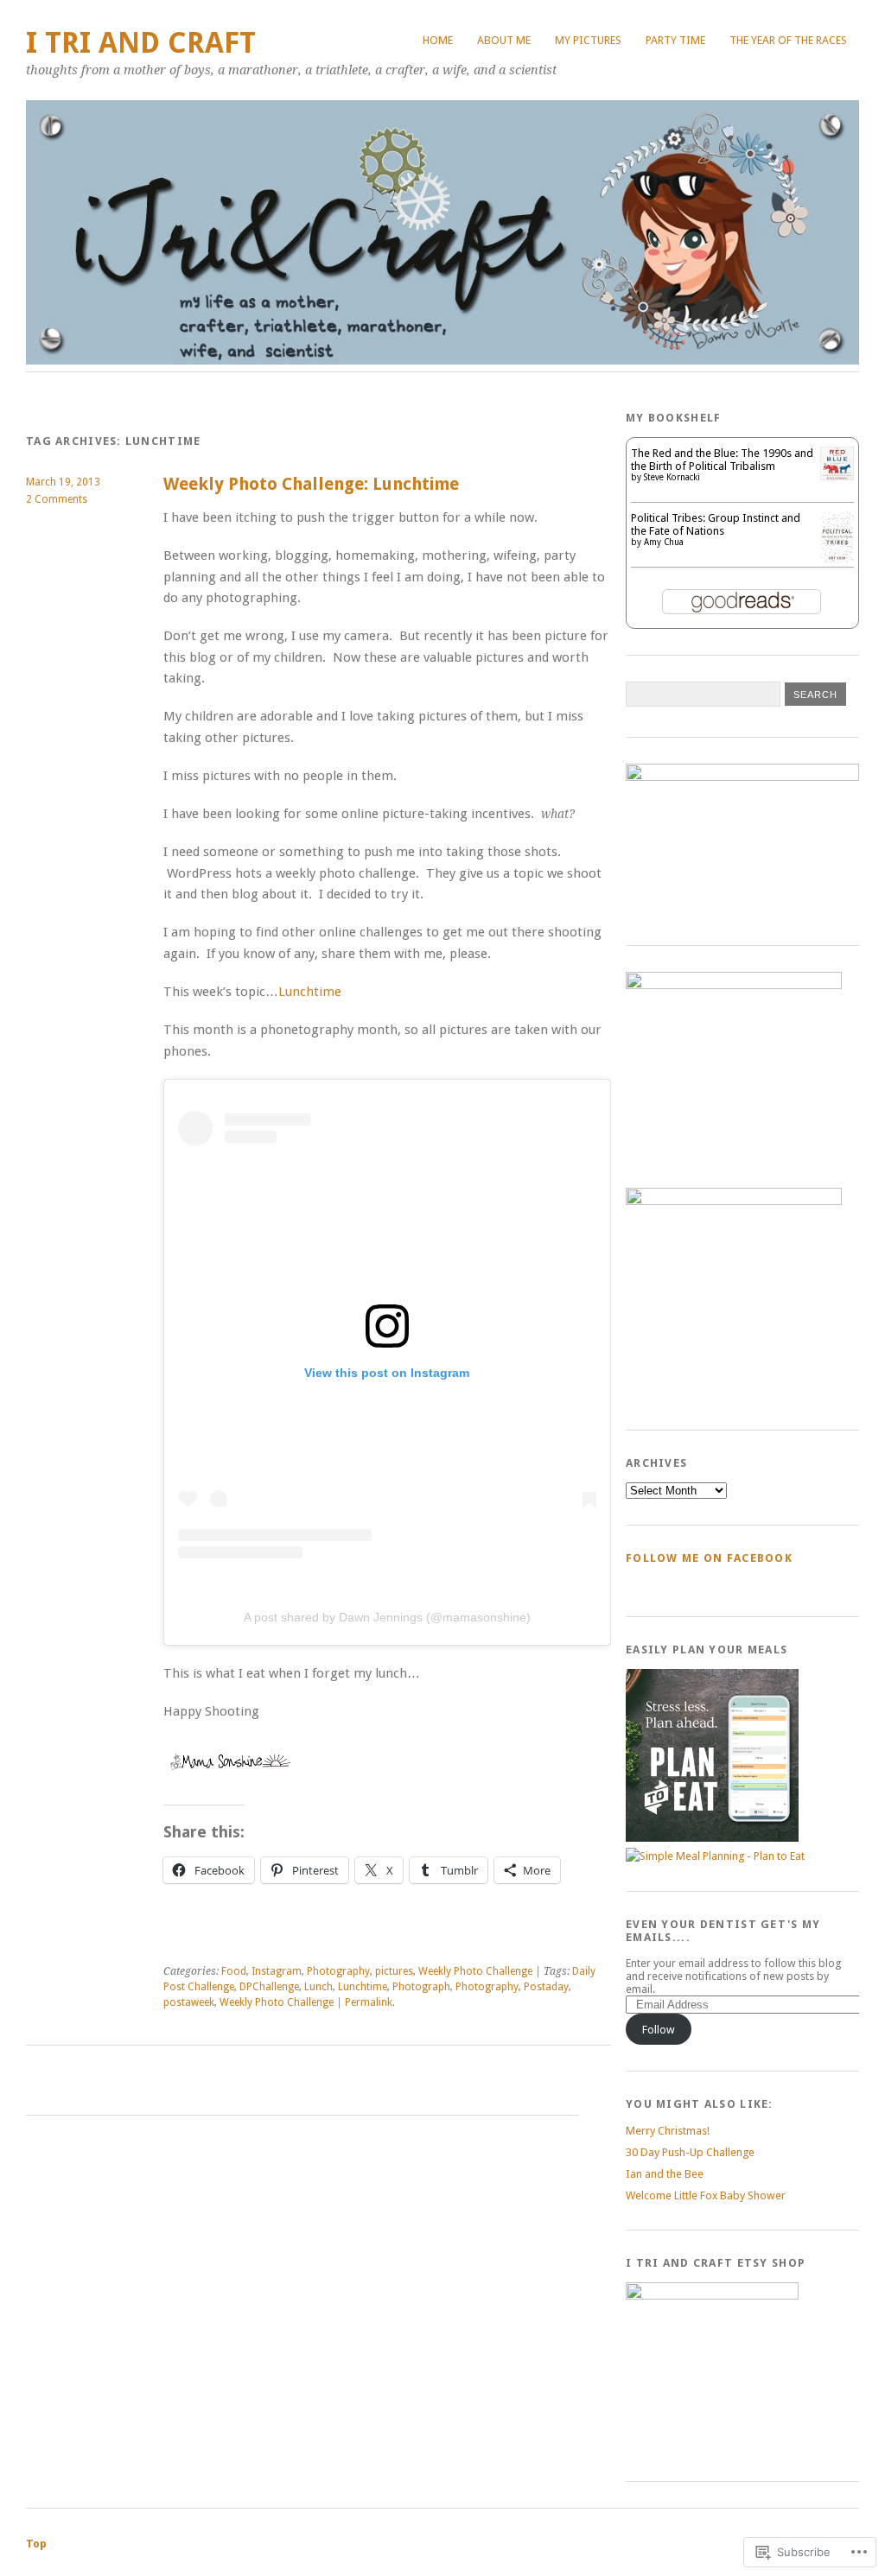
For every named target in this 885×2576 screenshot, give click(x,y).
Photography (338, 1971)
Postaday (546, 1987)
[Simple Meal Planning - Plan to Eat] (712, 1838)
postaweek (189, 2002)
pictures (394, 1971)
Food (234, 1971)
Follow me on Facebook (709, 1558)
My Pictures (588, 40)
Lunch (318, 1987)
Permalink (369, 2002)
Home (438, 40)
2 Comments (57, 499)
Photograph (421, 1987)
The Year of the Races (788, 40)
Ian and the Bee (665, 2174)
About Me (504, 40)
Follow (659, 2030)
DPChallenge (269, 1987)
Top (36, 2544)
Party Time (675, 40)
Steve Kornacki (672, 477)
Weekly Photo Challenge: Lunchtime (311, 484)
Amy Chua (664, 542)
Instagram (277, 1971)
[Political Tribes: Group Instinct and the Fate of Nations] (837, 559)
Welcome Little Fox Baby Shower (706, 2195)
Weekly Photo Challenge (475, 1971)
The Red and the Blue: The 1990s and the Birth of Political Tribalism (722, 460)
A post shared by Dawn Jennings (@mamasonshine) (387, 1617)
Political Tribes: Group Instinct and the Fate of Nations (716, 524)
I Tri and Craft (141, 43)
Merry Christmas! (668, 2131)
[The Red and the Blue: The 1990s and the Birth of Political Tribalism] (837, 476)
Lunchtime (310, 992)
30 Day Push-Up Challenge (690, 2152)
